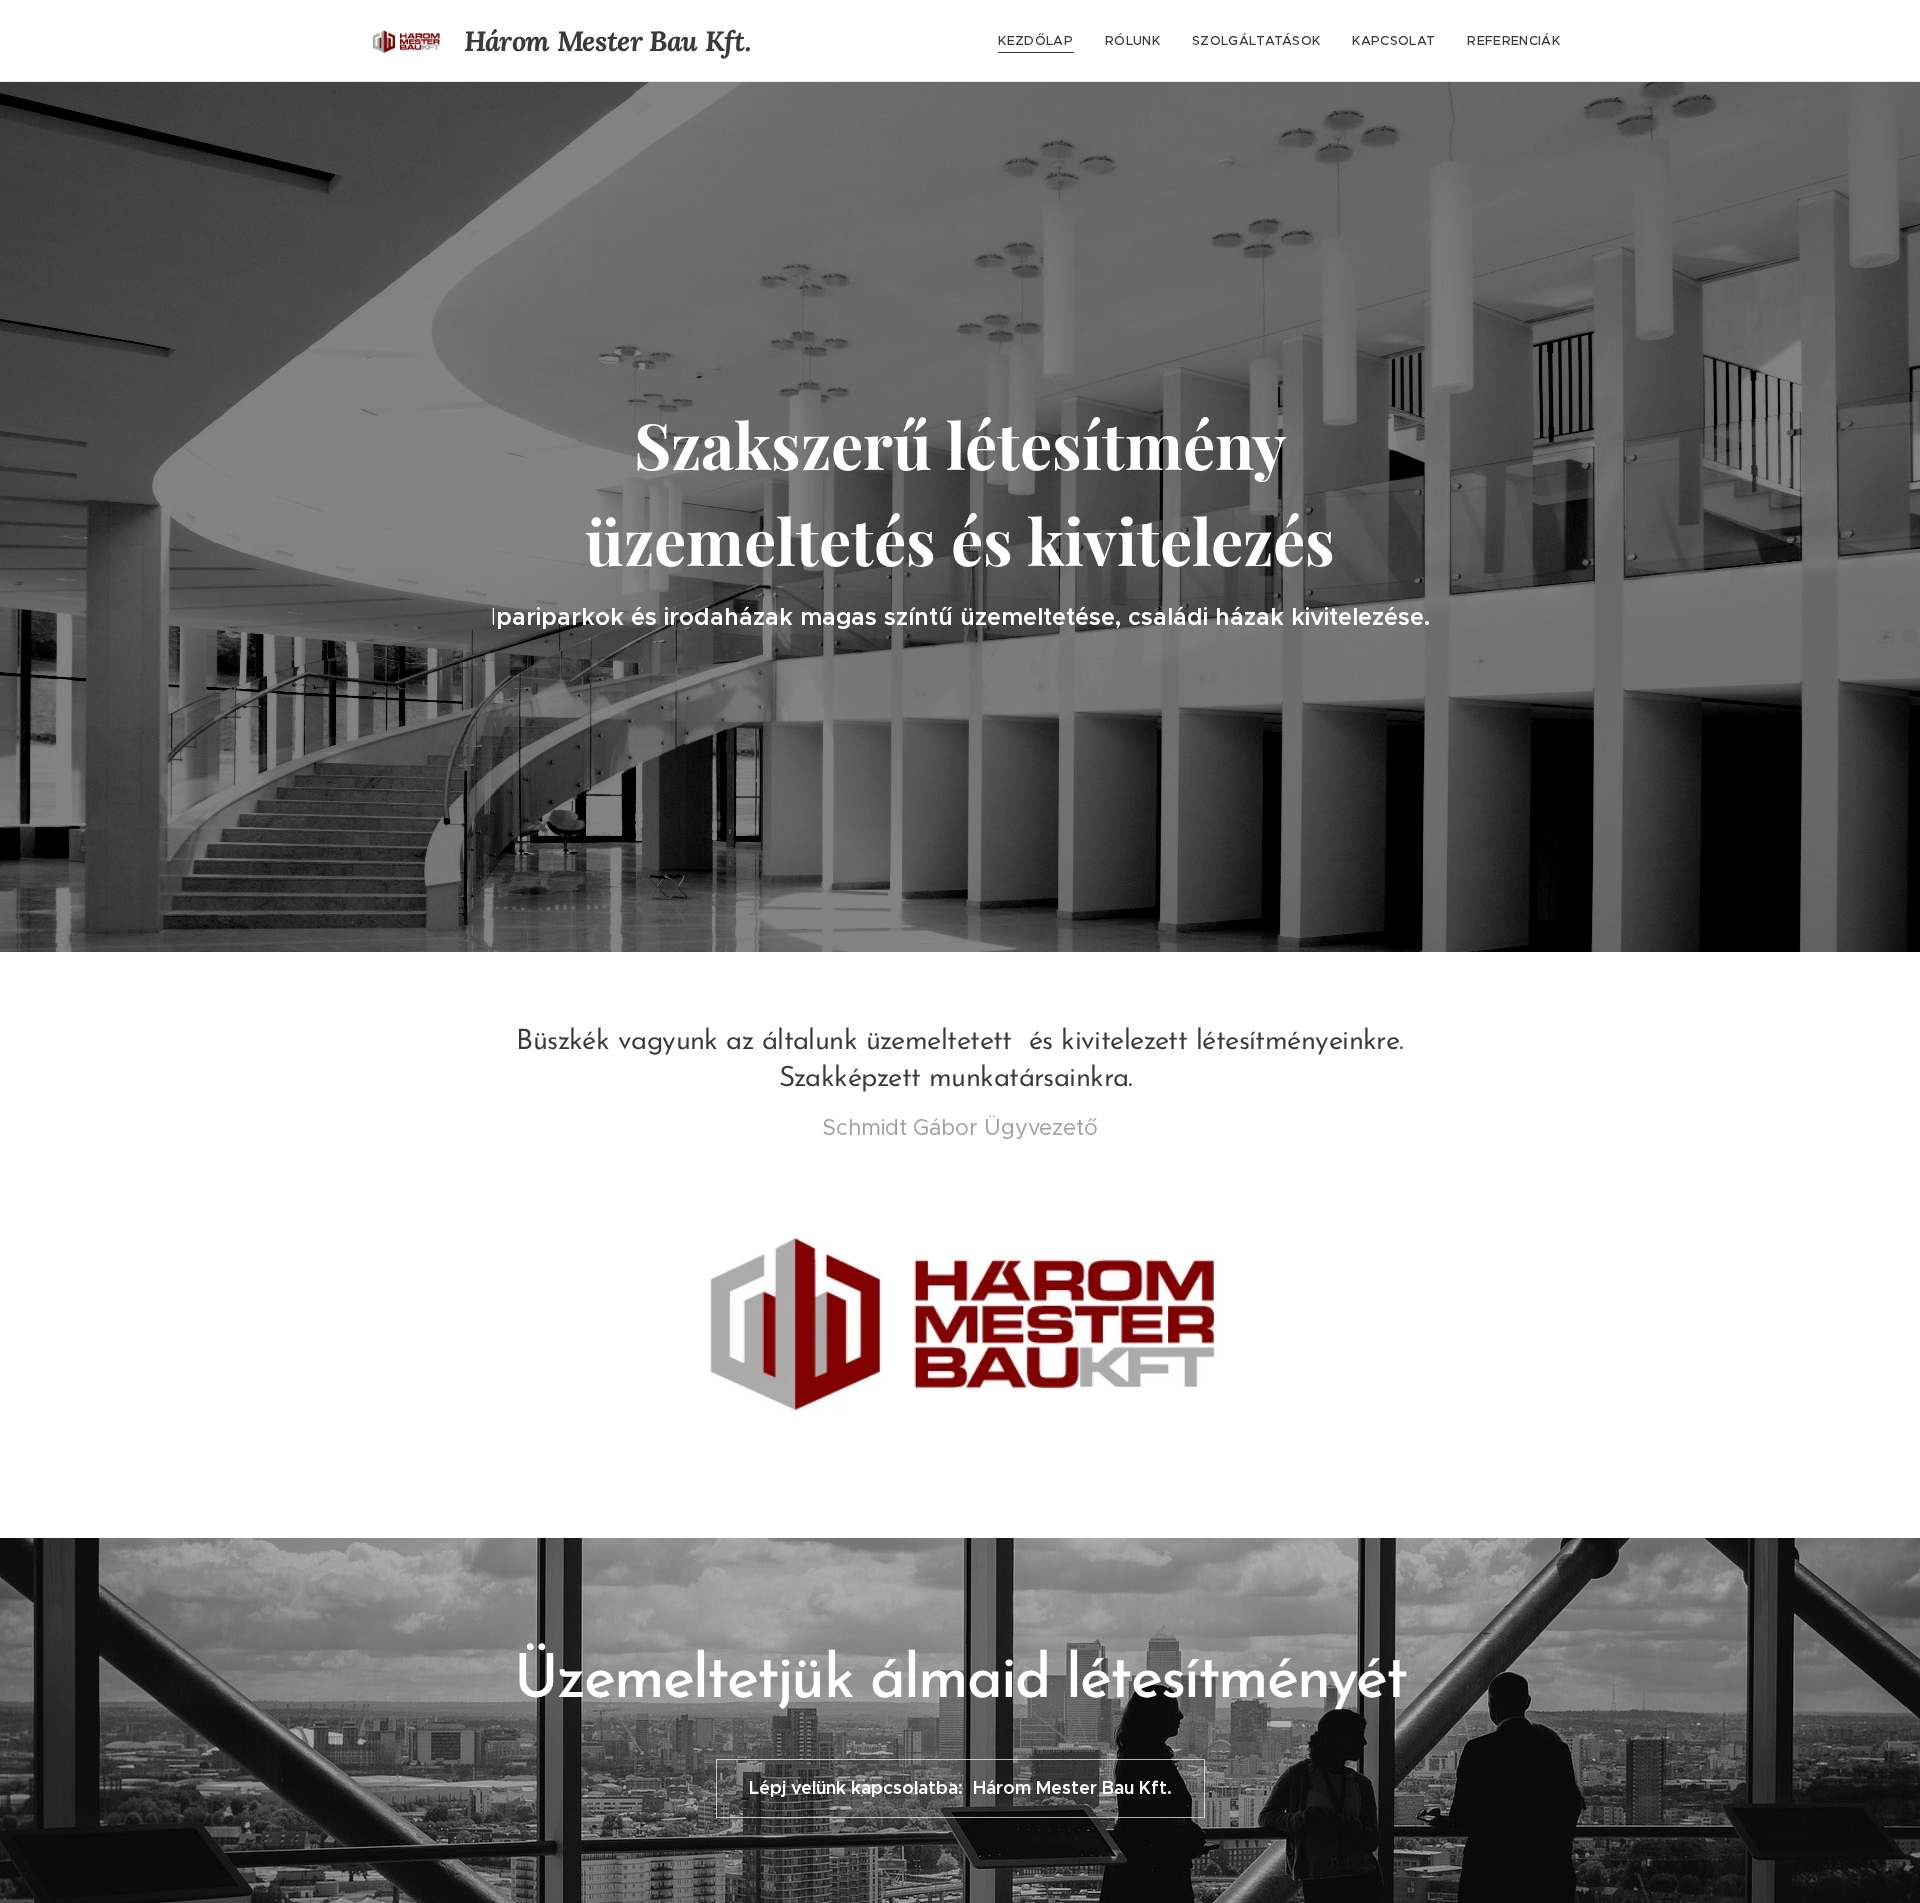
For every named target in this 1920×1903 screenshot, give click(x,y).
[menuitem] (1041, 41)
